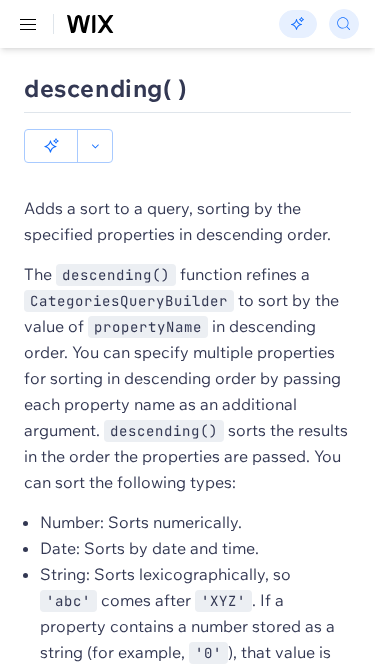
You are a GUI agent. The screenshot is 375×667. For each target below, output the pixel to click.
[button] (51, 146)
